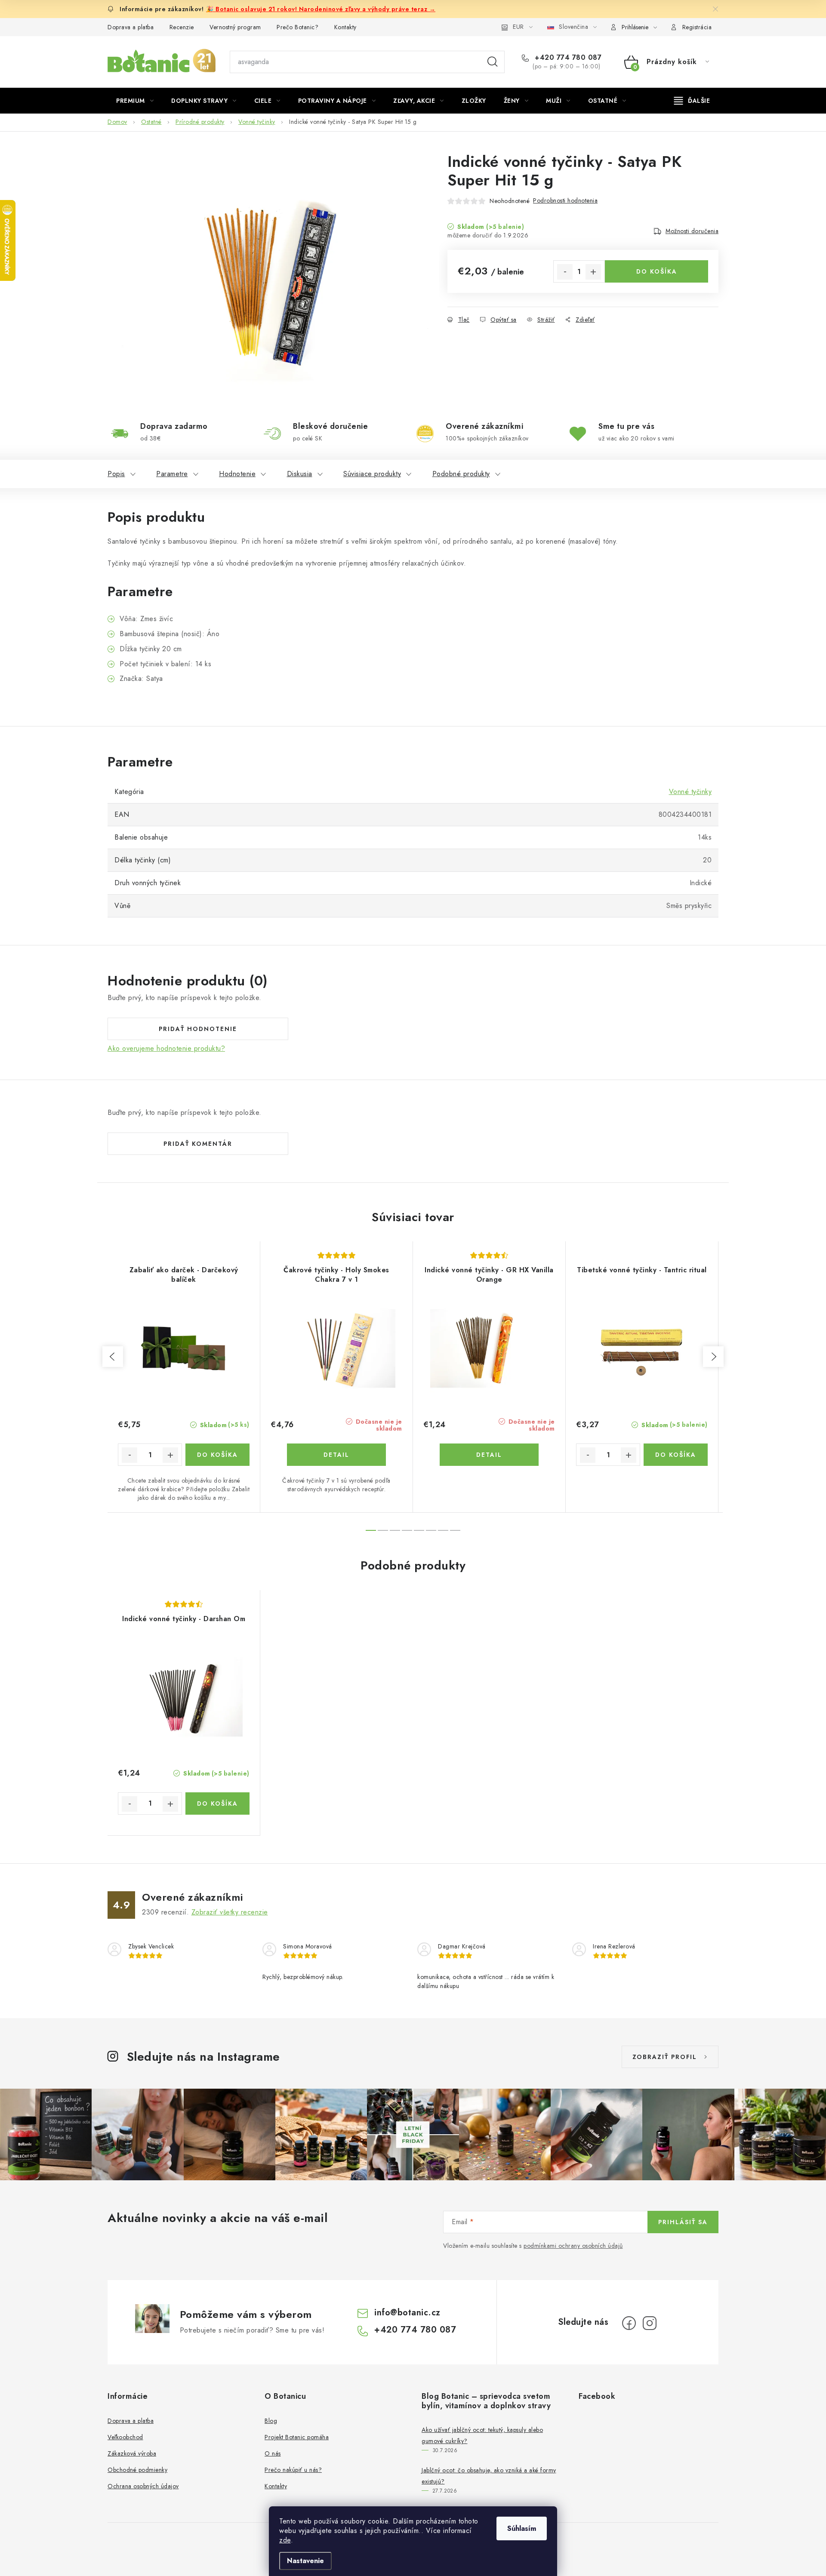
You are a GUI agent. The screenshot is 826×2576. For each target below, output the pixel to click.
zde (285, 2540)
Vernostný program (235, 27)
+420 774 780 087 (567, 58)
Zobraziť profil (665, 2057)
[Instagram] (650, 2323)
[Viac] (692, 101)
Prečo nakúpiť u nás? (293, 2470)
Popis (116, 474)
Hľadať (493, 62)
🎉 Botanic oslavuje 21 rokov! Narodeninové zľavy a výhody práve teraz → (321, 9)
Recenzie (182, 27)
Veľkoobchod (125, 2437)
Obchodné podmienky (137, 2470)
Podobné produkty (461, 474)
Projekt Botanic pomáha (297, 2437)
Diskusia (300, 474)
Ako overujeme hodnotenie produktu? (166, 1049)
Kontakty (345, 27)
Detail (336, 1455)
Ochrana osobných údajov (143, 2486)
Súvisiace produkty (372, 474)
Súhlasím (522, 2528)
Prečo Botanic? (297, 27)
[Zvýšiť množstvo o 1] (593, 272)
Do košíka (657, 271)
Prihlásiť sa (683, 2222)
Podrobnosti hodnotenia (565, 200)
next (713, 1357)
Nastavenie (305, 2561)
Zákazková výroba (132, 2453)
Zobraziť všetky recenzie (230, 1912)
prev (113, 1357)
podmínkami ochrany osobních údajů (573, 2246)
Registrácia (697, 27)
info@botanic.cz (407, 2313)
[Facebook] (629, 2323)
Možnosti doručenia (692, 231)
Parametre (172, 474)
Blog (271, 2421)
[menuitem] (135, 101)
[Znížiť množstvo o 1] (565, 272)
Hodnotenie (237, 474)
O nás (273, 2453)
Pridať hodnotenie (198, 1029)
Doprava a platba (131, 27)
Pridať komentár (198, 1144)
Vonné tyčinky (690, 792)
